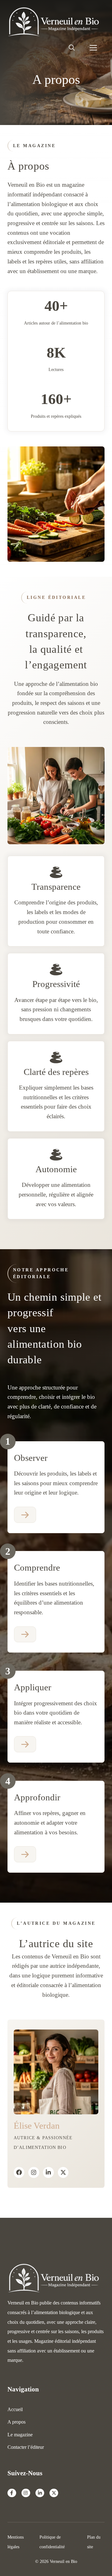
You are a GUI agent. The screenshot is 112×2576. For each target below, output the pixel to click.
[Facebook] (19, 2172)
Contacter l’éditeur (26, 2447)
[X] (63, 2172)
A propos (16, 2422)
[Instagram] (34, 2172)
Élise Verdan (37, 2126)
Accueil (15, 2409)
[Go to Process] (25, 1515)
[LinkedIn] (48, 2172)
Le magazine (20, 2435)
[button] (72, 48)
